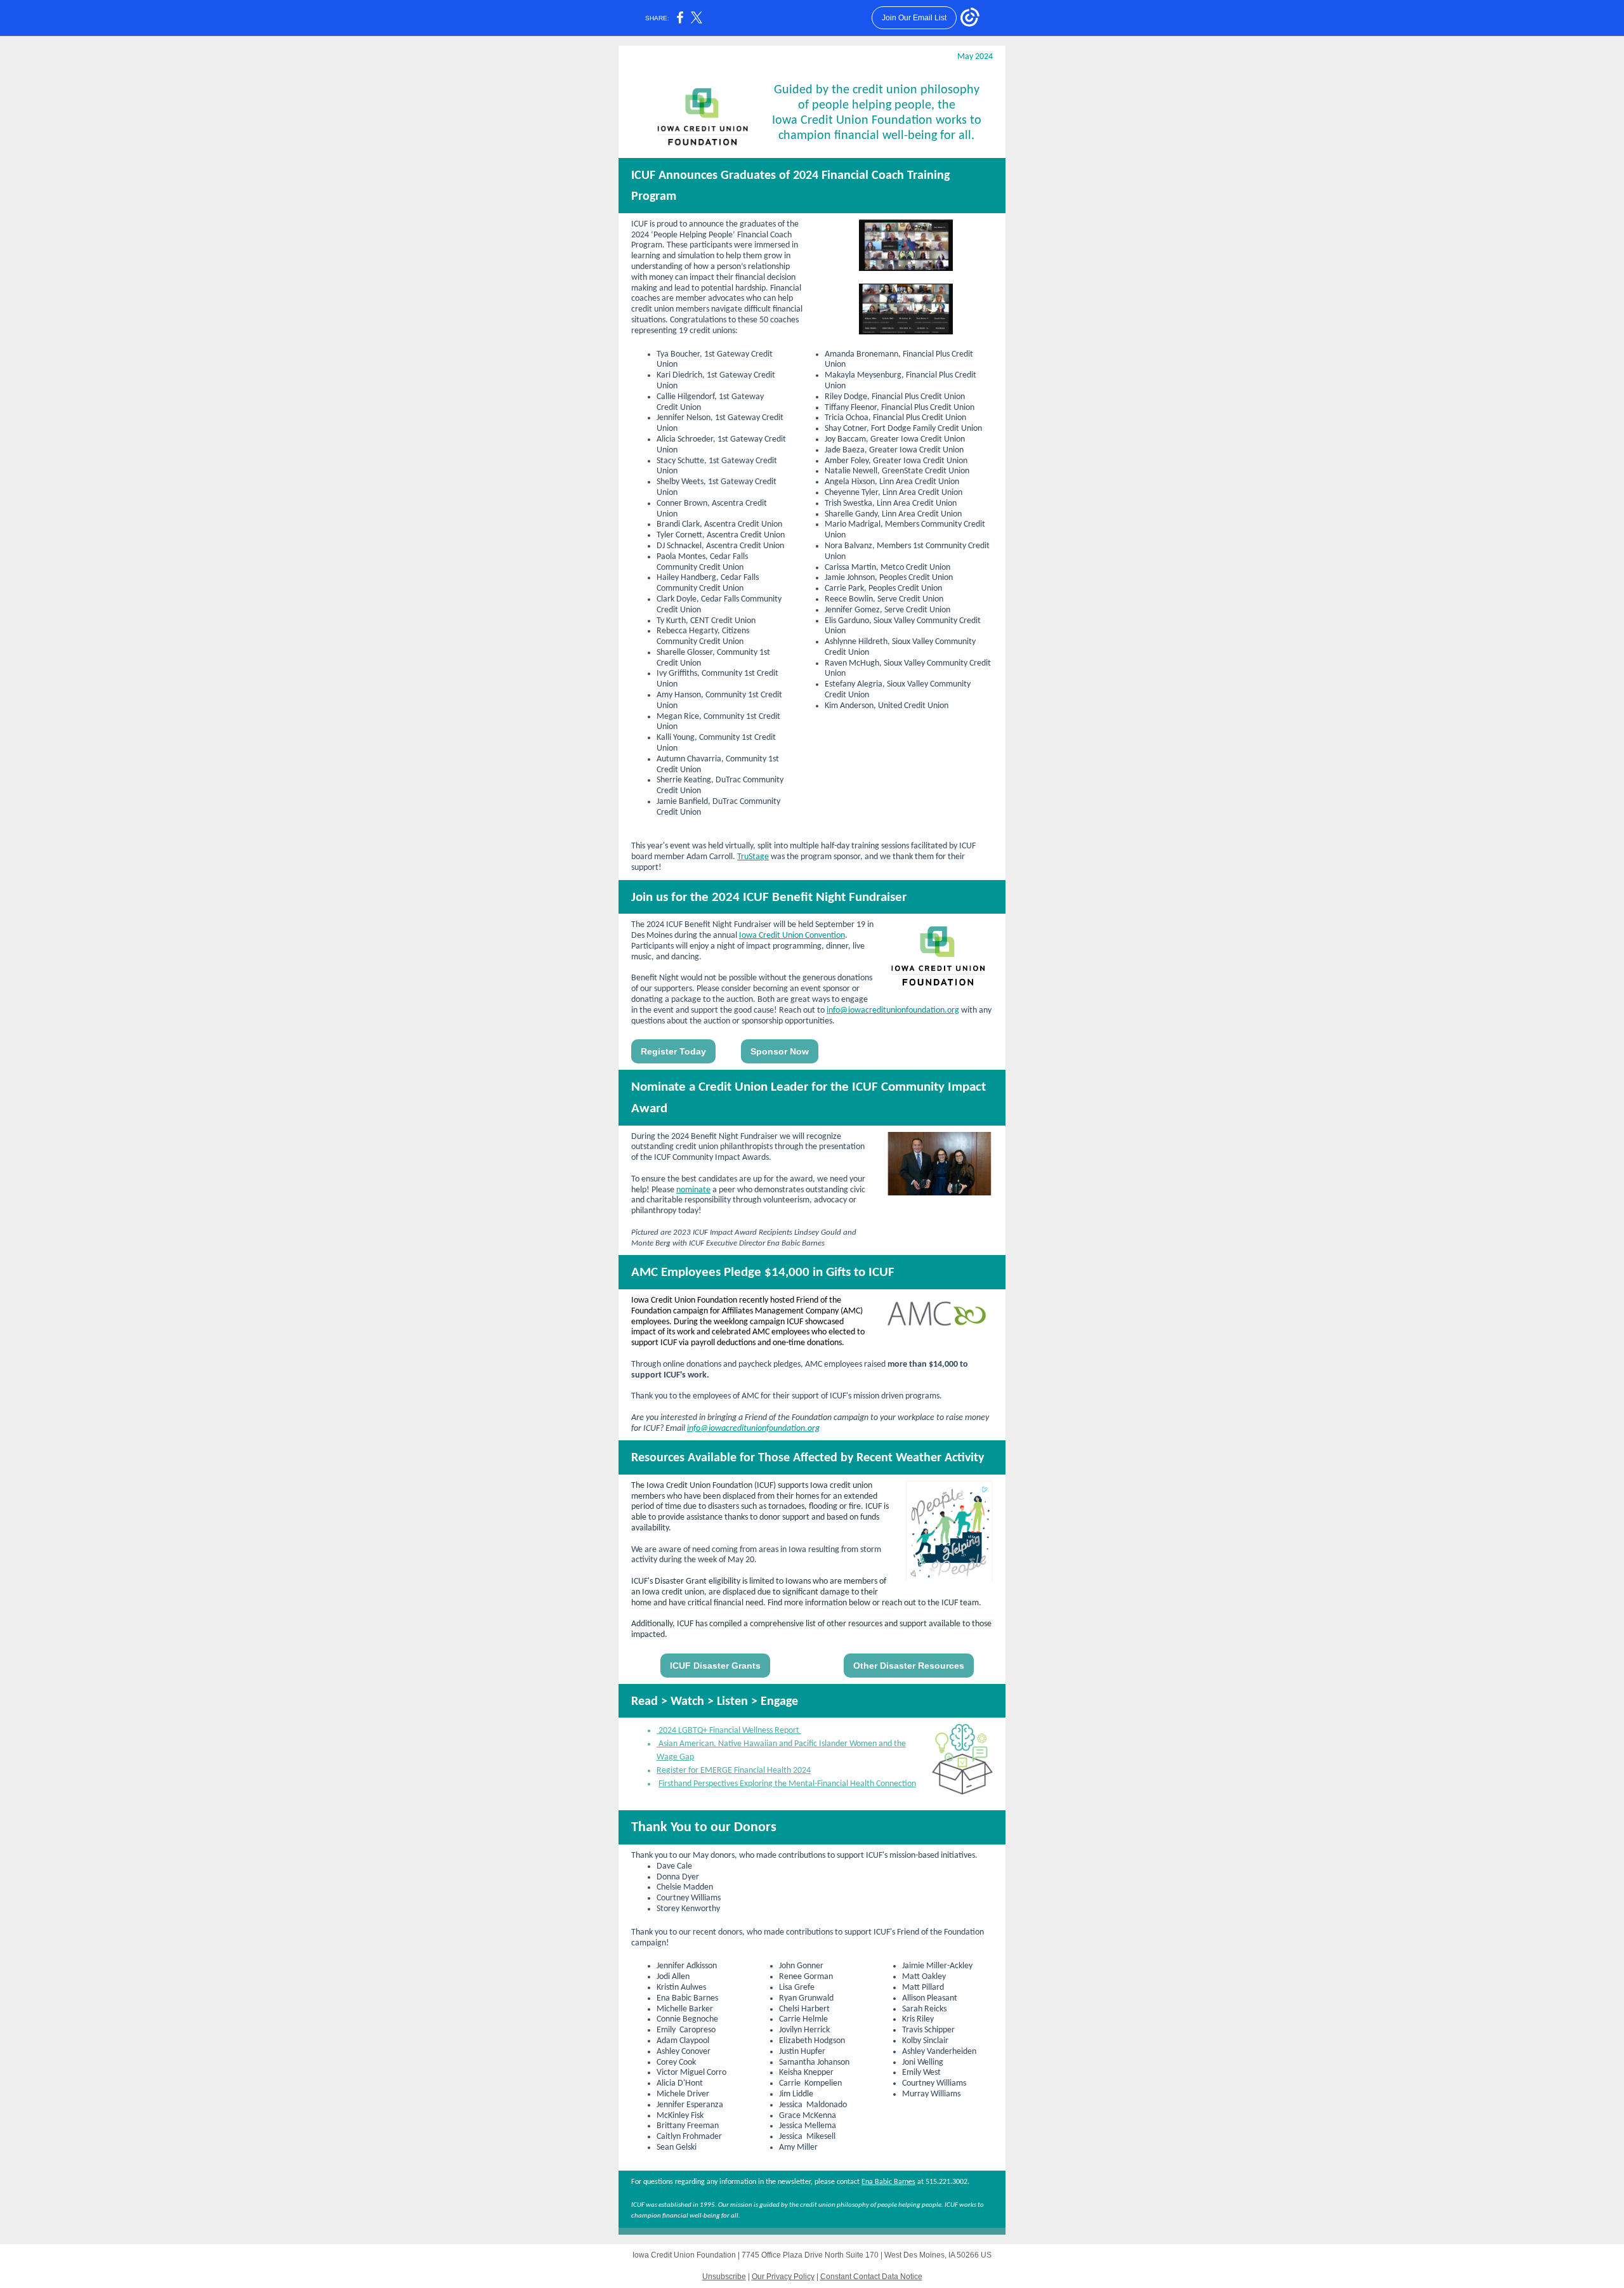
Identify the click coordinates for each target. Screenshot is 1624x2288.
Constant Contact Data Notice (871, 2277)
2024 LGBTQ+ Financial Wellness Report (729, 1731)
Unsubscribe (724, 2277)
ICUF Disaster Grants (715, 1666)
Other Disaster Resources (909, 1666)
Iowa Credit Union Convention (792, 936)
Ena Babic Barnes (888, 2182)
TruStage (753, 857)
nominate (693, 1190)
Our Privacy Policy (783, 2277)
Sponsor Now (780, 1051)
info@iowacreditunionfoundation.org (893, 1010)
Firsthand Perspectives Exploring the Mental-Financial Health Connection (787, 1784)
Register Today (673, 1051)
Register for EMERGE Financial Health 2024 (734, 1771)
